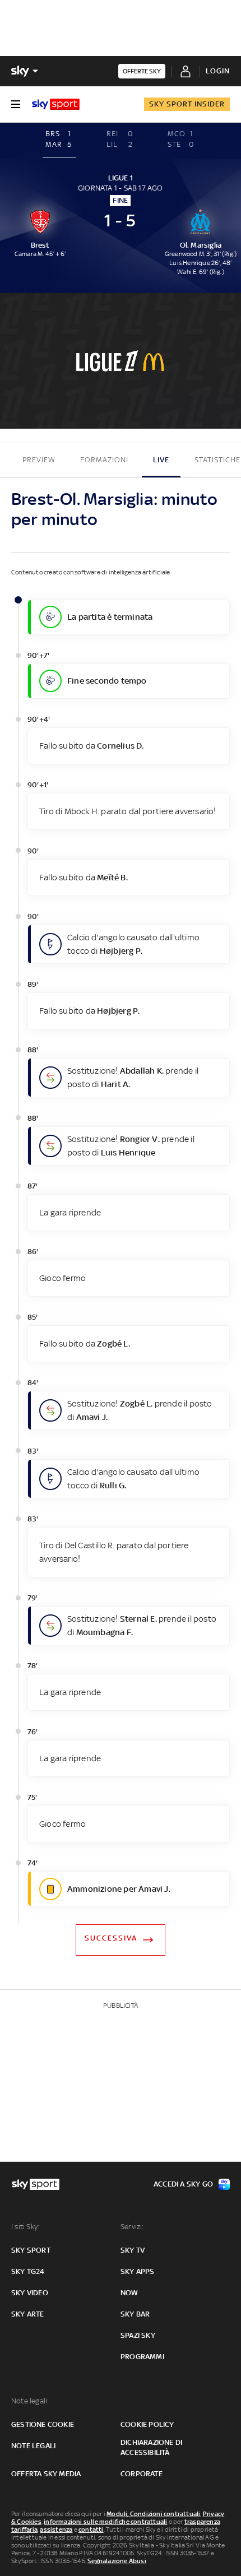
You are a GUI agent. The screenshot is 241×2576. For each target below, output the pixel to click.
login (218, 71)
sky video (30, 2293)
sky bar (135, 2314)
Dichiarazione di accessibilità (151, 2447)
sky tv (133, 2250)
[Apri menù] (16, 104)
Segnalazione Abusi (117, 2561)
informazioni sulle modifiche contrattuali (105, 2522)
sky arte (28, 2314)
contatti (91, 2529)
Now (129, 2293)
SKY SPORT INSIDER (187, 104)
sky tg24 (28, 2271)
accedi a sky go (183, 2184)
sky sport (31, 2250)
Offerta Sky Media (46, 2474)
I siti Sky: (25, 2227)
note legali (33, 2446)
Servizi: (132, 2227)
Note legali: (30, 2401)
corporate (142, 2474)
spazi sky (138, 2335)
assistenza (56, 2529)
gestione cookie (43, 2424)
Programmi (142, 2357)
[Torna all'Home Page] (56, 104)
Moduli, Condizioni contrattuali (153, 2514)
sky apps (138, 2271)
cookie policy (147, 2424)
